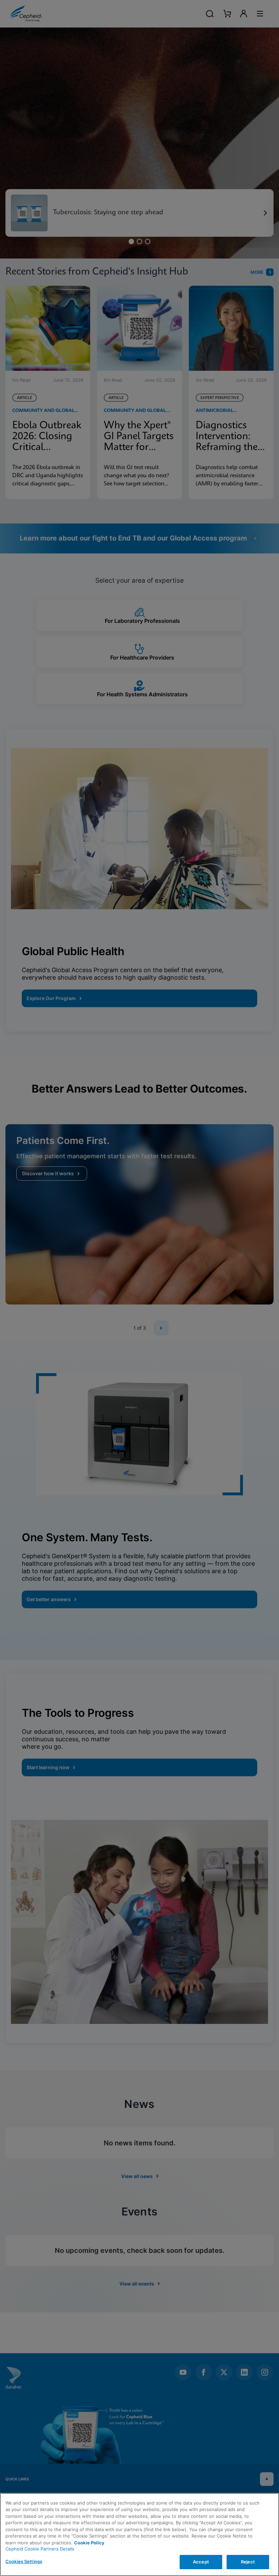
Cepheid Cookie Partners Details (40, 2549)
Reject (248, 2562)
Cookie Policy (89, 2543)
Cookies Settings (24, 2561)
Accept (201, 2562)
